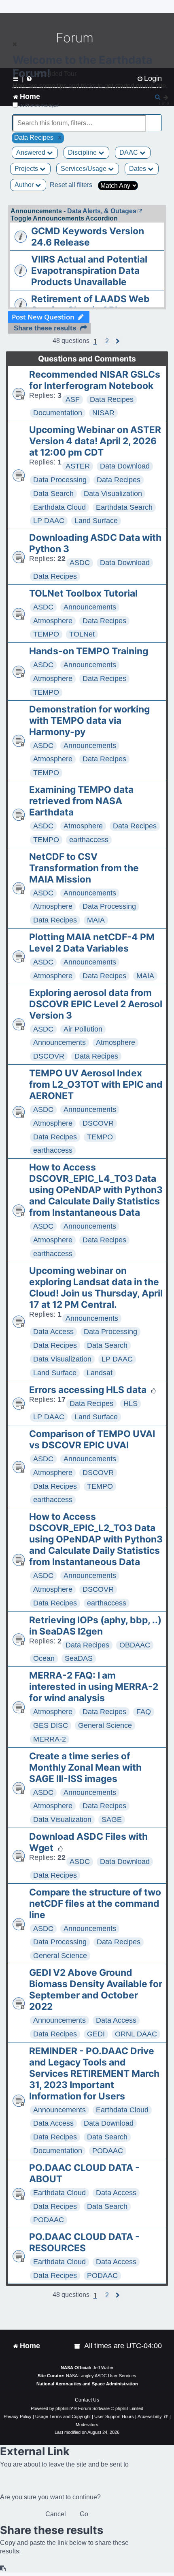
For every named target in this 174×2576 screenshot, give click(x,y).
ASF (73, 399)
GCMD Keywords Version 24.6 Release (88, 237)
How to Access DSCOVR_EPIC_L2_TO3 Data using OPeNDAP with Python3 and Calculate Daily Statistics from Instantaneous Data (96, 1539)
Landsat (100, 1373)
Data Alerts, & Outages (102, 211)
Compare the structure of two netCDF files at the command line (95, 1904)
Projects (27, 169)
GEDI (96, 2034)
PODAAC (108, 2151)
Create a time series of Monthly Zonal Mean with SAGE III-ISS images (85, 1767)
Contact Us (87, 2400)
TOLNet (82, 634)
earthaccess (89, 840)
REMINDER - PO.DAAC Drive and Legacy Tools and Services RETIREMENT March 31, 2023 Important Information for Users (94, 2074)
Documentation (58, 413)
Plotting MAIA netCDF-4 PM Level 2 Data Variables (92, 943)
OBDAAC (135, 1645)
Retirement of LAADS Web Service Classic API (90, 305)
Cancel (56, 2514)
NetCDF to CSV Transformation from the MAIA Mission (84, 868)
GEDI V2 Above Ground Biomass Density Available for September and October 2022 (96, 1990)
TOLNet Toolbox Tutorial (83, 593)
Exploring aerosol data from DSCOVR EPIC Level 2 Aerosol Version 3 (96, 1004)
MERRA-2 (50, 1739)
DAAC (129, 152)
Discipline (83, 152)
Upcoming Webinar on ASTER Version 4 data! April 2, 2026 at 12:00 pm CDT (95, 441)
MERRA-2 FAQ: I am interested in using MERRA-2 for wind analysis (94, 1687)
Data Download (125, 466)
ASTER (78, 466)
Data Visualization (113, 494)
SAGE (112, 1820)
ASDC (80, 563)
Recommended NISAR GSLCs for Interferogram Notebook (95, 380)
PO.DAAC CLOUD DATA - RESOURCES (84, 2242)
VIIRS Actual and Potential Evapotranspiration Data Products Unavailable (89, 271)
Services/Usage (84, 169)
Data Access (53, 1332)
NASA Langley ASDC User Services (101, 2376)
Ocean (44, 1658)
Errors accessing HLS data (88, 1390)
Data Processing (60, 480)
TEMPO (46, 634)
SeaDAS (79, 1658)
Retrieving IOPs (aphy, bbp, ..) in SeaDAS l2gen (95, 1626)
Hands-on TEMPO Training (89, 651)
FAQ (144, 1712)
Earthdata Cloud (59, 507)
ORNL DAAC (136, 2034)
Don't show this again (39, 105)
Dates (138, 169)
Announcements (90, 607)
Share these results (45, 328)
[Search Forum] (156, 119)
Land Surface (96, 521)
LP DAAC (49, 521)
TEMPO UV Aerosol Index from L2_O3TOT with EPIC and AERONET (96, 1084)
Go (84, 2514)
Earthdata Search (124, 507)
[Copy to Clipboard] (3, 2569)
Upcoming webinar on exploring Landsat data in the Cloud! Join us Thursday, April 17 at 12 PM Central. (96, 1288)
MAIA (96, 920)
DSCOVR (49, 1056)
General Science (105, 1725)
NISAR (103, 413)
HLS (130, 1404)
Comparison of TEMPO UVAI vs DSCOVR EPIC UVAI (92, 1439)
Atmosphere (53, 621)
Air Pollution (83, 1029)
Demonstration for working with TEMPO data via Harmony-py (89, 721)
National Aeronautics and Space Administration (87, 2384)
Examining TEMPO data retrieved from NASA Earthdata (81, 801)
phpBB (62, 2408)
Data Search (53, 494)
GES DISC (51, 1725)
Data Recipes (112, 399)
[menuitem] (78, 2346)
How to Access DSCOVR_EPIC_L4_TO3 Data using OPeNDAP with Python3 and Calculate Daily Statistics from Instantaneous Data (96, 1190)
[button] (107, 341)
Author (25, 185)
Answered (32, 152)
